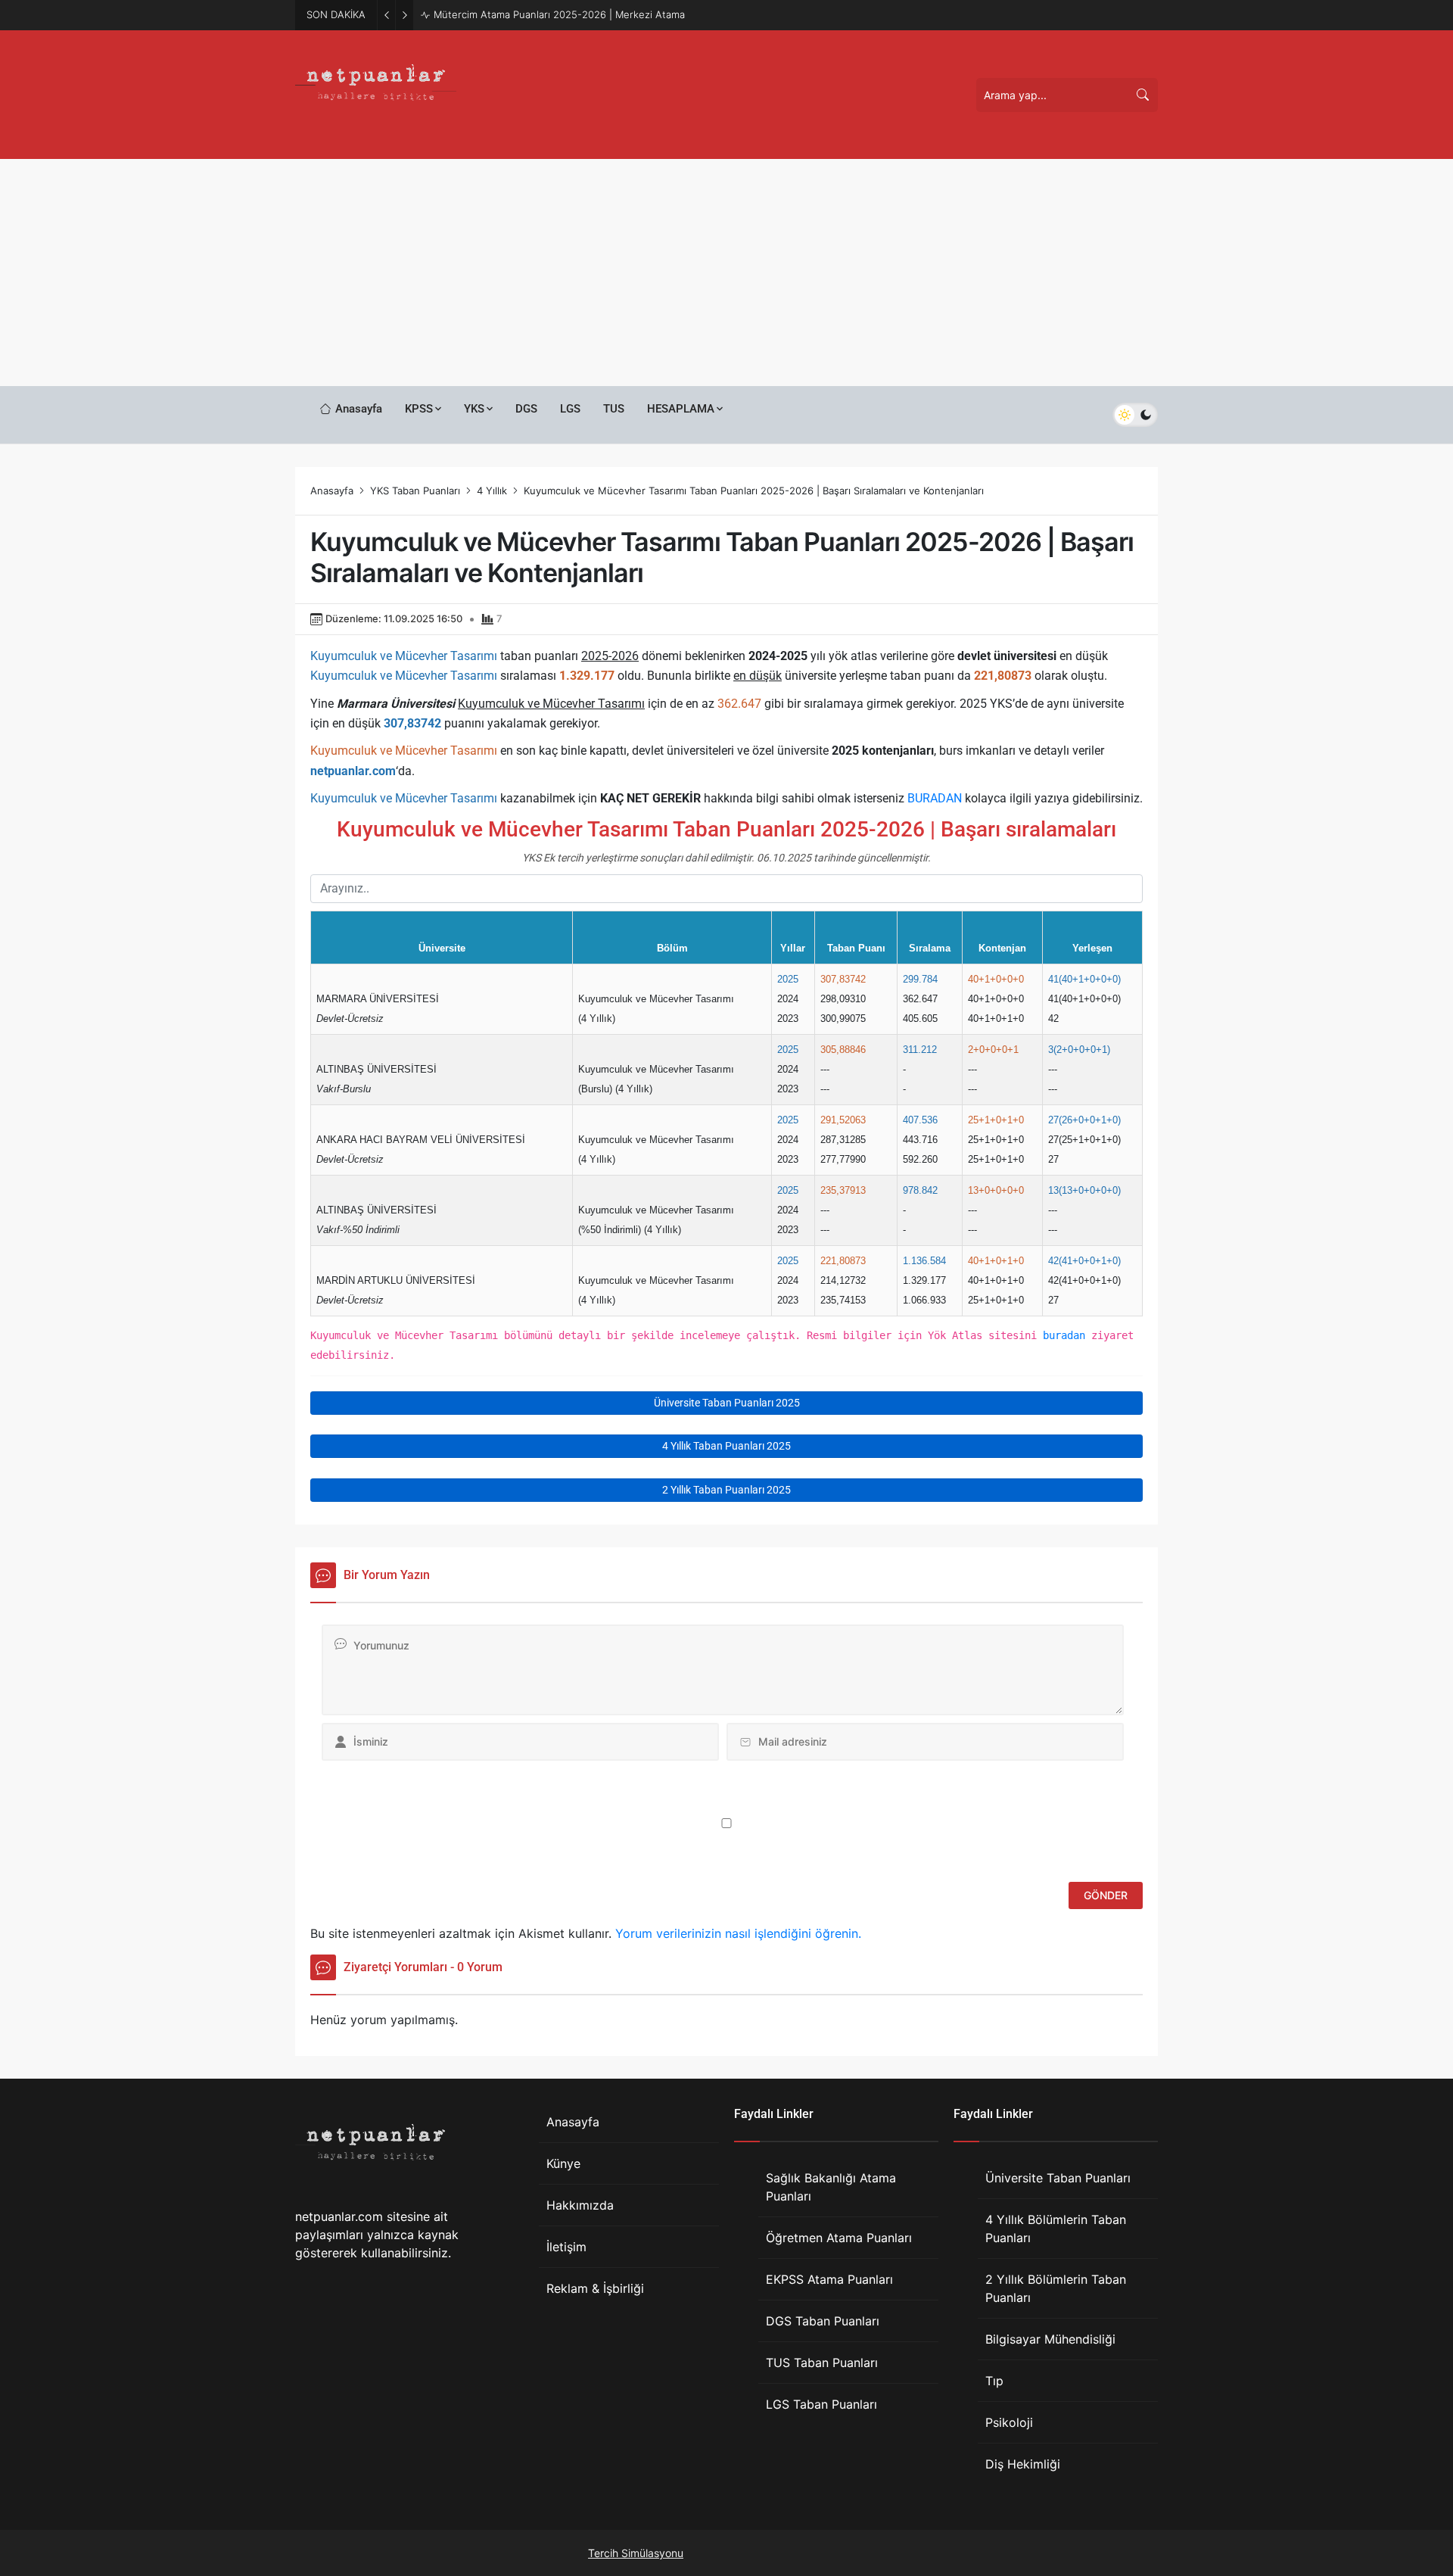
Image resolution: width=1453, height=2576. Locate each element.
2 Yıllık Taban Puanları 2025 (726, 1490)
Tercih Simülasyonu (636, 2553)
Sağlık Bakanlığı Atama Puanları (831, 2187)
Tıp (994, 2381)
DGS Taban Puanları (823, 2321)
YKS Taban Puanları (415, 491)
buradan (1064, 1335)
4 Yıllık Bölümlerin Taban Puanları (1056, 2229)
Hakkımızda (580, 2205)
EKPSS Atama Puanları (829, 2279)
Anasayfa (332, 491)
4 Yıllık (492, 491)
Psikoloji (1009, 2422)
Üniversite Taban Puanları (1058, 2178)
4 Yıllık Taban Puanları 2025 (726, 1446)
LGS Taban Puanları (821, 2404)
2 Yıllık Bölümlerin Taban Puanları (1056, 2288)
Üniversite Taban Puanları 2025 (727, 1403)
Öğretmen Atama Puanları (839, 2238)
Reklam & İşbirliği (595, 2288)
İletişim (566, 2247)
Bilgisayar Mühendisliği (1050, 2339)
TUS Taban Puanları (822, 2363)
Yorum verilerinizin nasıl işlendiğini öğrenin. (738, 1933)
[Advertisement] (726, 273)
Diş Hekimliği (1023, 2464)
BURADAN (935, 798)
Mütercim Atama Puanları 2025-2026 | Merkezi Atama (559, 14)
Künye (563, 2163)
